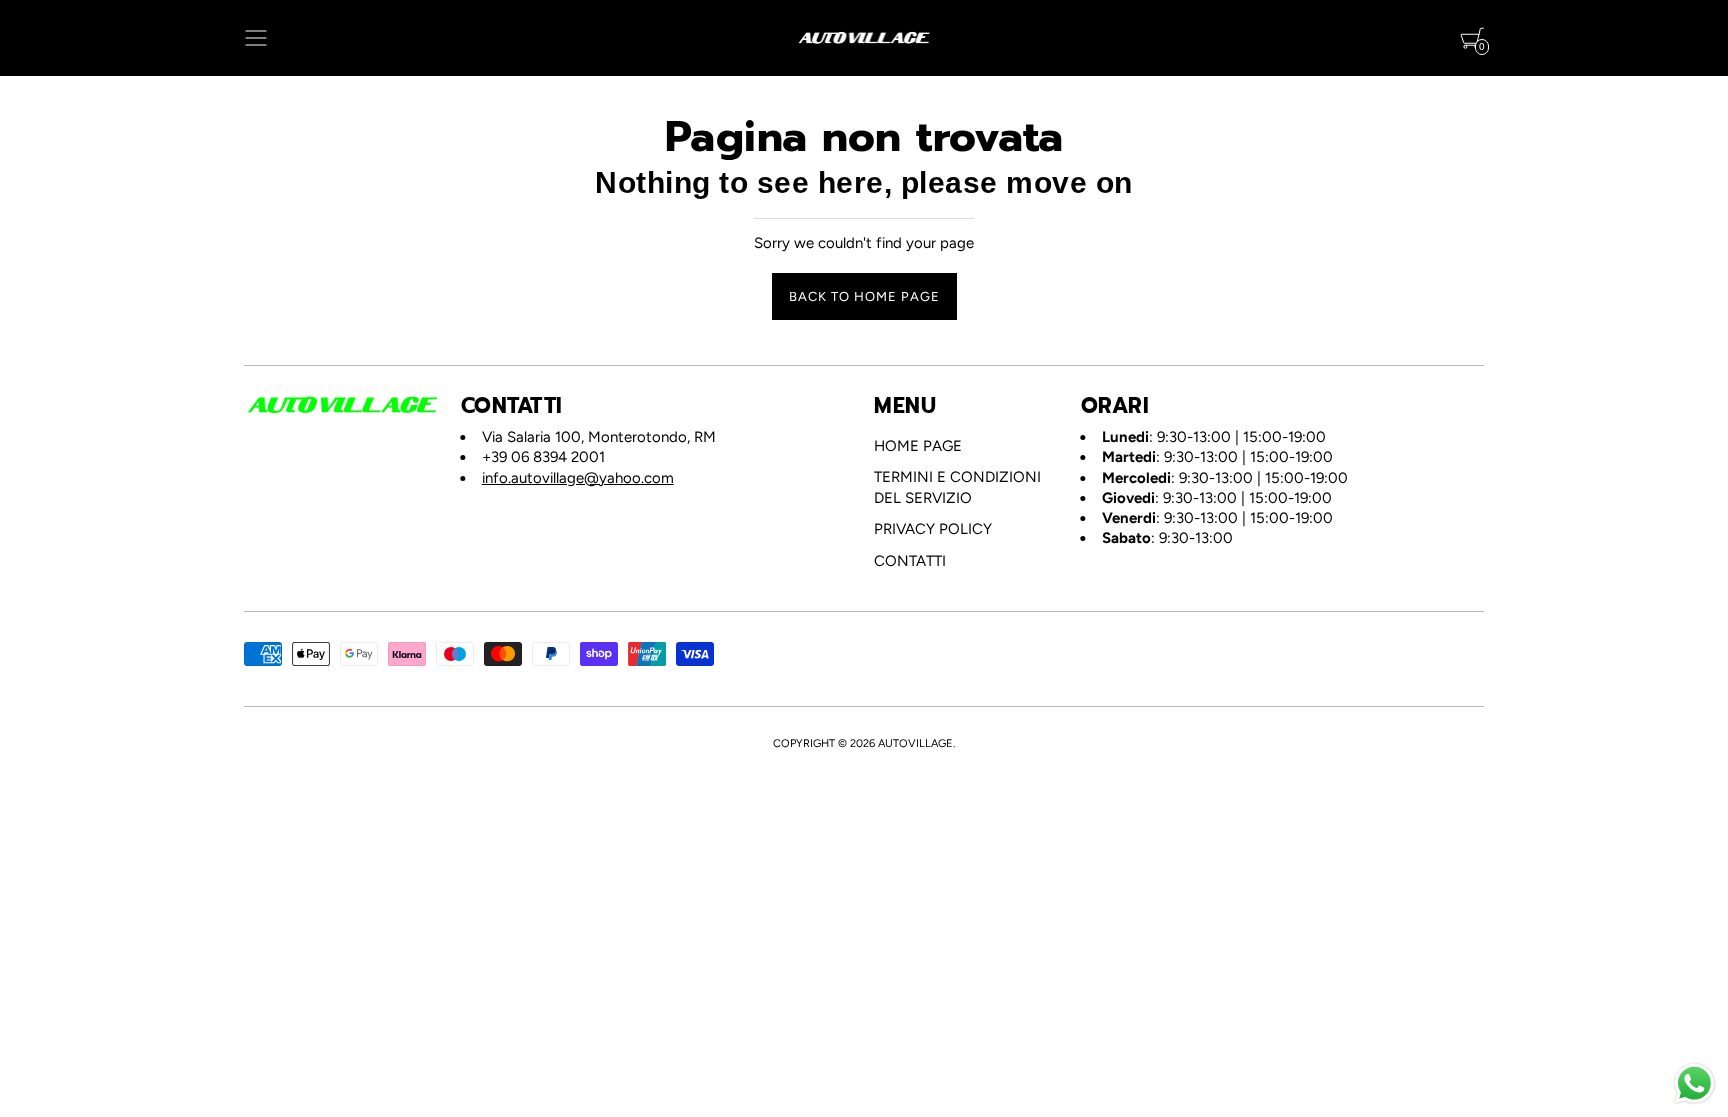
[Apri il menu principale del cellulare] (256, 38)
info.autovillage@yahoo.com (578, 478)
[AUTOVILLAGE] (864, 38)
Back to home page (864, 296)
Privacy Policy (933, 529)
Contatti (910, 561)
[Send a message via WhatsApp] (1694, 1083)
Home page (918, 446)
